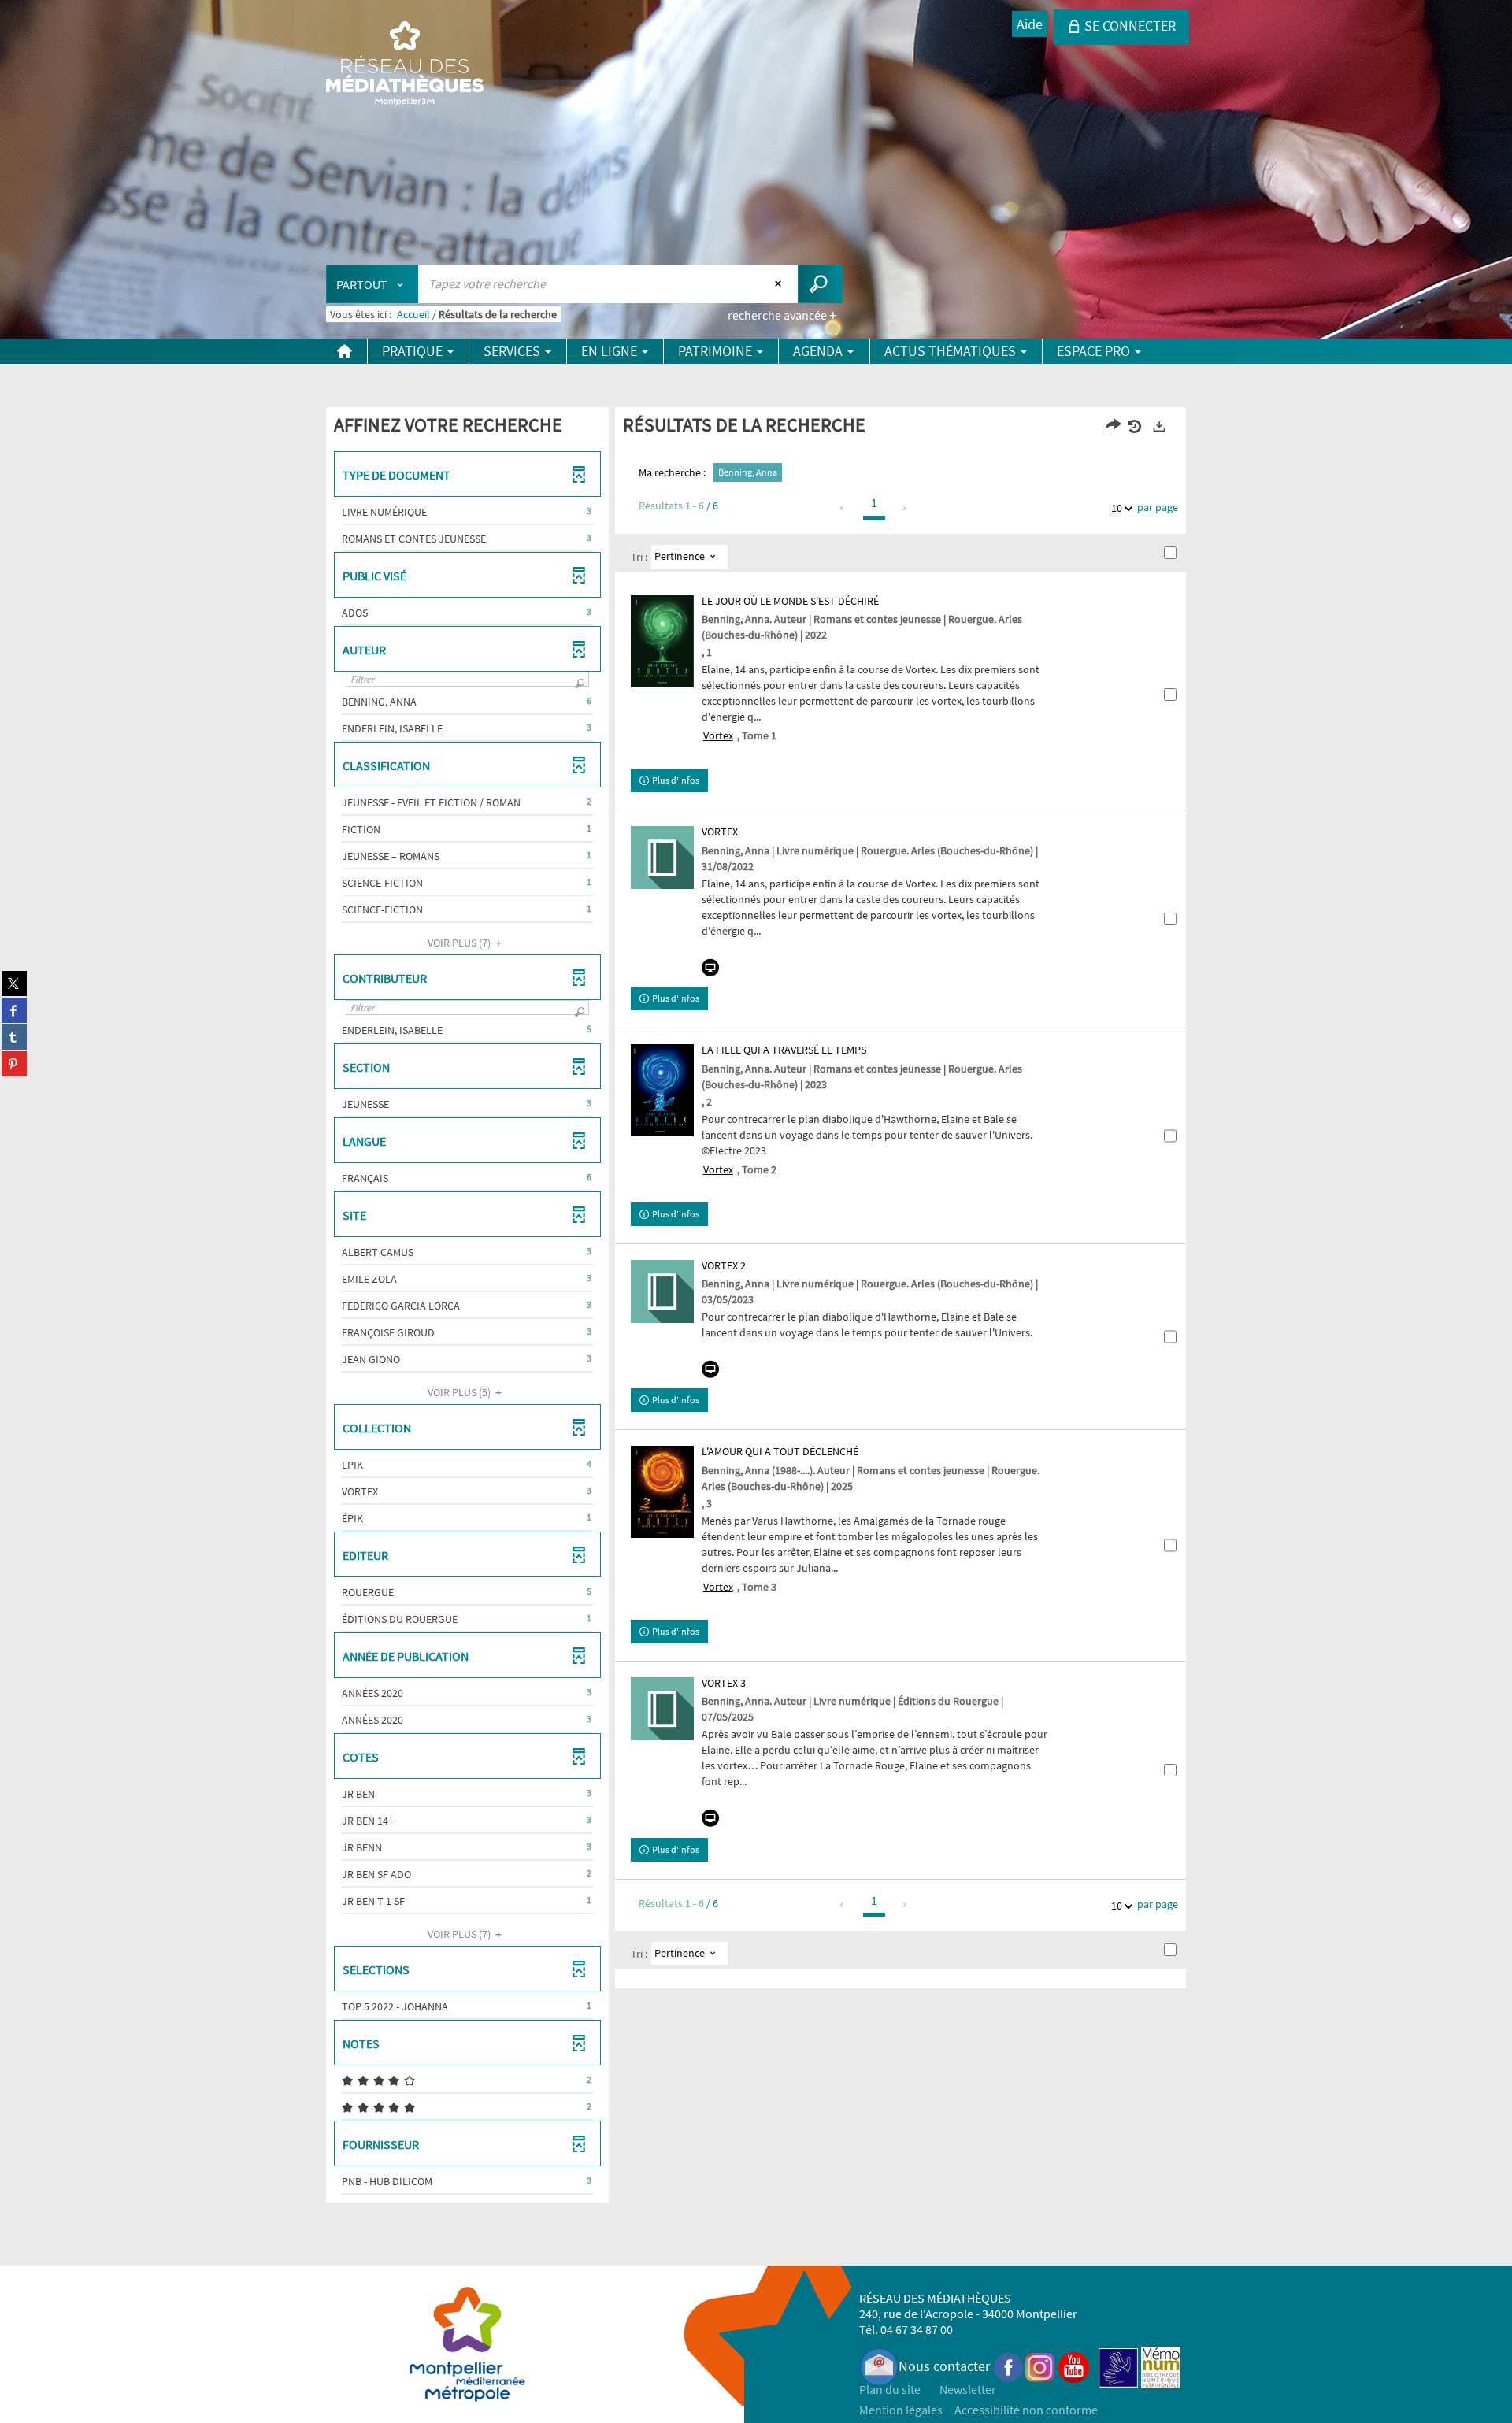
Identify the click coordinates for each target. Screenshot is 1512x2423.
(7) (460, 943)
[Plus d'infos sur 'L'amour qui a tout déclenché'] (662, 1492)
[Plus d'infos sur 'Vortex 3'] (662, 1709)
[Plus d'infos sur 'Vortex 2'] (662, 1291)
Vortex (718, 735)
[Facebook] (1009, 2366)
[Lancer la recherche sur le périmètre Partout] (820, 284)
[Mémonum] (1161, 2366)
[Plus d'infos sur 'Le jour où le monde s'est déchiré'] (662, 641)
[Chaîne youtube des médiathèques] (1074, 2366)
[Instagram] (1040, 2366)
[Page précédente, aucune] (843, 508)
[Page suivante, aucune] (905, 508)
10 (1117, 508)
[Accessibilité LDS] (1118, 2366)
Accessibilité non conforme (1026, 2410)
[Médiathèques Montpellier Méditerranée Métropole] (405, 65)
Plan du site (890, 2389)
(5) (460, 1392)
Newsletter (968, 2389)
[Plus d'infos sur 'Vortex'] (662, 858)
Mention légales (901, 2410)
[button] (467, 512)
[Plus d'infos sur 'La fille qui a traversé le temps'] (662, 1090)
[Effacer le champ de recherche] (780, 283)
